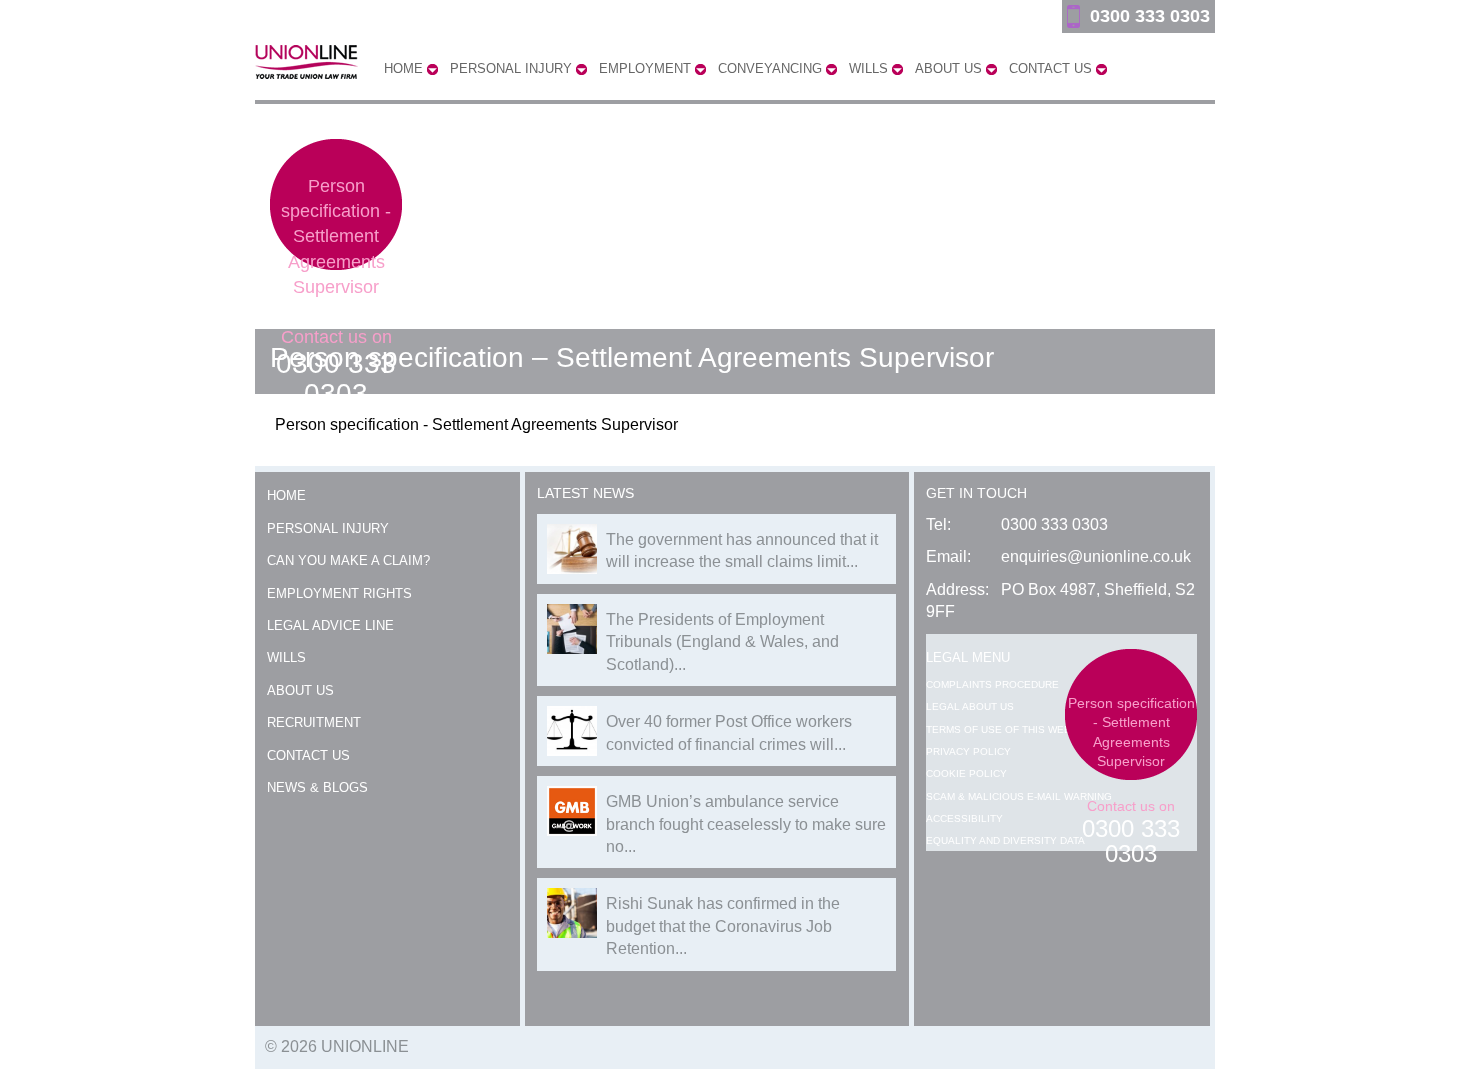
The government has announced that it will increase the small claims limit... (742, 550)
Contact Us (308, 755)
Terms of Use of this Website (1010, 729)
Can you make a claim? (348, 560)
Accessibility (964, 818)
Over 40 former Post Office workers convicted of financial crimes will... (729, 732)
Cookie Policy (966, 773)
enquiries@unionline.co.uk (1096, 556)
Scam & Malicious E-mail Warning (1019, 796)
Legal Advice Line (330, 625)
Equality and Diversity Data (1005, 840)
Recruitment (314, 722)
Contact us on (336, 367)
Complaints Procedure (992, 684)
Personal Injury (328, 528)
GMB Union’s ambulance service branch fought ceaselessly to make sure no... (746, 824)
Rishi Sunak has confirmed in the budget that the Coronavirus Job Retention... (723, 926)
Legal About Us (970, 706)
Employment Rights (339, 593)
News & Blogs (317, 787)
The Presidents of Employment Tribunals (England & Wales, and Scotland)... (722, 642)
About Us (300, 690)
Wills (286, 657)
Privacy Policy (968, 751)
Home (286, 495)
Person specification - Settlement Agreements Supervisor (336, 236)
